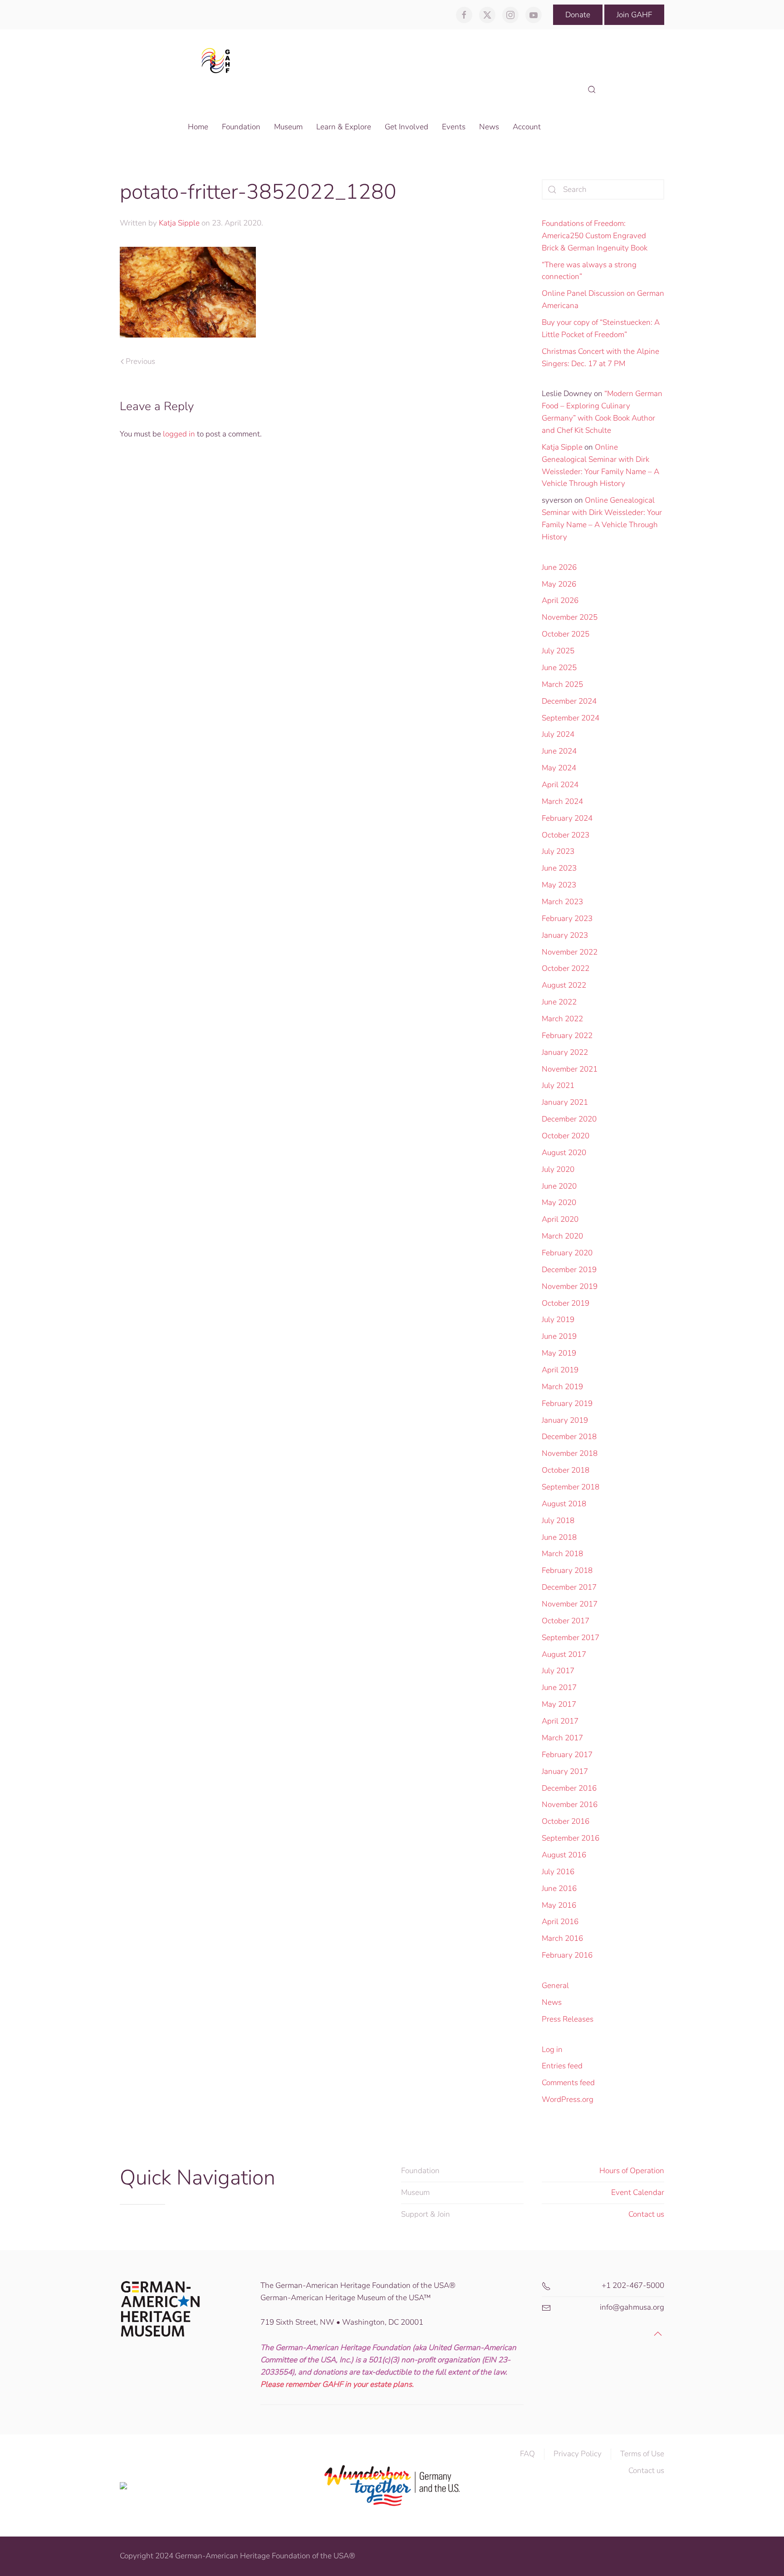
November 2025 (570, 617)
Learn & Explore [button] (344, 127)
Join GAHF (634, 15)
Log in (552, 2050)
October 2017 (566, 1621)
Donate (578, 15)
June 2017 (559, 1687)
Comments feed (568, 2083)
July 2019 (558, 1320)
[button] (592, 90)
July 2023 (558, 851)
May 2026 (559, 584)
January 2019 (565, 1420)
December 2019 (569, 1270)
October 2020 (566, 1136)
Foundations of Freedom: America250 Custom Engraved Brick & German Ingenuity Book (595, 236)
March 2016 (562, 1938)
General (555, 1986)
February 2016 (567, 1955)
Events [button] (454, 127)
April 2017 (560, 1721)
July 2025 (558, 651)
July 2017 (558, 1671)
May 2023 (559, 885)
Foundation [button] (241, 127)
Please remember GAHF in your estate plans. (337, 2384)
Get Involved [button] (407, 127)
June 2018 (559, 1537)
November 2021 (570, 1069)
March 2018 (562, 1554)
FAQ (527, 2454)
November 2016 (570, 1805)
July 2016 (558, 1872)
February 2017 (567, 1755)
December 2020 (569, 1119)
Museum (415, 2192)
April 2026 (560, 600)
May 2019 (559, 1353)
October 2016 (566, 1821)
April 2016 (560, 1922)
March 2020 (562, 1236)
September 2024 (571, 718)
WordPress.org (568, 2099)
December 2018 (569, 1437)
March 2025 (562, 684)
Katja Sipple (179, 223)
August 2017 (564, 1654)
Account (527, 127)
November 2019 (570, 1286)
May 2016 (559, 1905)
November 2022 (570, 952)
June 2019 (559, 1336)
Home (198, 127)
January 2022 (565, 1052)
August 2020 (564, 1153)
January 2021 (565, 1102)
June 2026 (559, 567)
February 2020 (567, 1253)
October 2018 (566, 1470)
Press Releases (568, 2019)
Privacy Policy (578, 2454)
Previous (140, 361)
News (552, 2002)
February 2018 (567, 1570)
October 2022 (566, 968)
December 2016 (569, 1788)
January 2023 (565, 935)
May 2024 (559, 768)
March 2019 (562, 1387)
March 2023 (562, 902)
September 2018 (571, 1487)
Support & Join (426, 2214)
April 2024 (560, 785)
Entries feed (562, 2066)
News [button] (489, 127)
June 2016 (559, 1888)
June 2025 (559, 668)
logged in (179, 434)
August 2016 (564, 1855)
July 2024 (558, 734)
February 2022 (567, 1036)
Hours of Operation (632, 2171)
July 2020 (558, 1169)
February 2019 (567, 1403)
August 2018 (564, 1504)
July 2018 (558, 1521)
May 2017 (559, 1704)
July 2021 (558, 1085)
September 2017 (571, 1638)
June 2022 (559, 1002)
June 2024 (559, 751)
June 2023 (559, 868)
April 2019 (560, 1370)
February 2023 (567, 918)
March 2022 (562, 1019)
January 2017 (565, 1771)
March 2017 (562, 1738)
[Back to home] (218, 60)
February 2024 (567, 818)
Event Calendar (638, 2192)
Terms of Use (642, 2454)
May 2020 (559, 1202)
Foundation (420, 2171)
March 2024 (562, 801)
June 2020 (559, 1186)
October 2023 (566, 835)
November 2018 (570, 1453)
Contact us (646, 2214)
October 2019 (566, 1303)
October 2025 (566, 634)
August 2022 (564, 985)
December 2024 (569, 701)
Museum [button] (288, 127)
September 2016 (571, 1838)
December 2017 (569, 1587)
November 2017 (570, 1604)
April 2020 (560, 1219)
